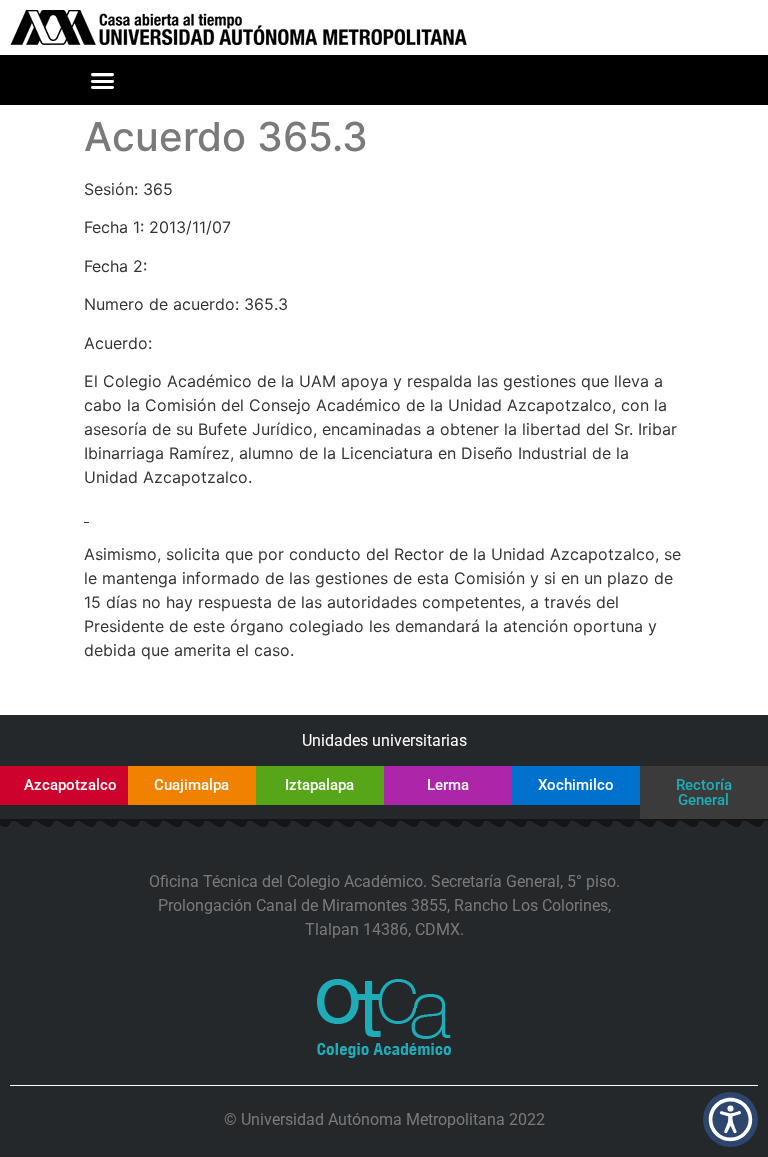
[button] (102, 80)
